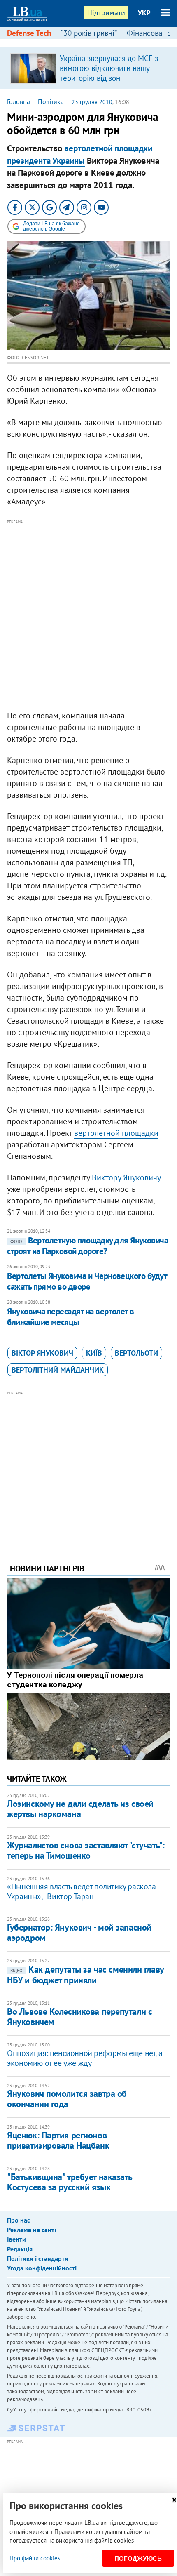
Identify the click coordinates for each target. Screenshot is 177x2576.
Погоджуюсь (138, 2558)
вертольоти (136, 1353)
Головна (19, 101)
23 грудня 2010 (92, 102)
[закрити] (174, 2500)
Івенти (16, 2239)
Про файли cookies (35, 2558)
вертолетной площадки (116, 1133)
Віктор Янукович (42, 1353)
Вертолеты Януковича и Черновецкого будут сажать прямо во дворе (87, 1281)
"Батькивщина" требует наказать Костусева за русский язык (70, 2182)
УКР (144, 13)
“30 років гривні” (89, 33)
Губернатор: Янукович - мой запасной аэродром (79, 1932)
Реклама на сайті (31, 2230)
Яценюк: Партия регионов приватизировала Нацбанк (58, 2140)
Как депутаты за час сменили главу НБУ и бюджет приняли (85, 1975)
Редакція (20, 2249)
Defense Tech (29, 33)
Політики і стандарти (38, 2258)
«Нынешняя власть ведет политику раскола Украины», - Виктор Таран (81, 1891)
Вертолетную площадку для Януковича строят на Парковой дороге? (87, 1246)
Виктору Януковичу (126, 1177)
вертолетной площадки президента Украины (80, 154)
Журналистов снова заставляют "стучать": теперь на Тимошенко (86, 1850)
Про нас (19, 2220)
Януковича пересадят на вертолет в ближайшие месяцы (71, 1317)
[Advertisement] (88, 615)
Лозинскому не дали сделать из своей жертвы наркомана (80, 1809)
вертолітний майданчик (58, 1370)
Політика (51, 101)
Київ (94, 1353)
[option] (88, 68)
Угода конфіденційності (42, 2268)
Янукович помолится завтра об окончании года (67, 2099)
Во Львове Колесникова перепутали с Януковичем (79, 2017)
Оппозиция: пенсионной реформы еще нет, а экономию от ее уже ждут (85, 2058)
